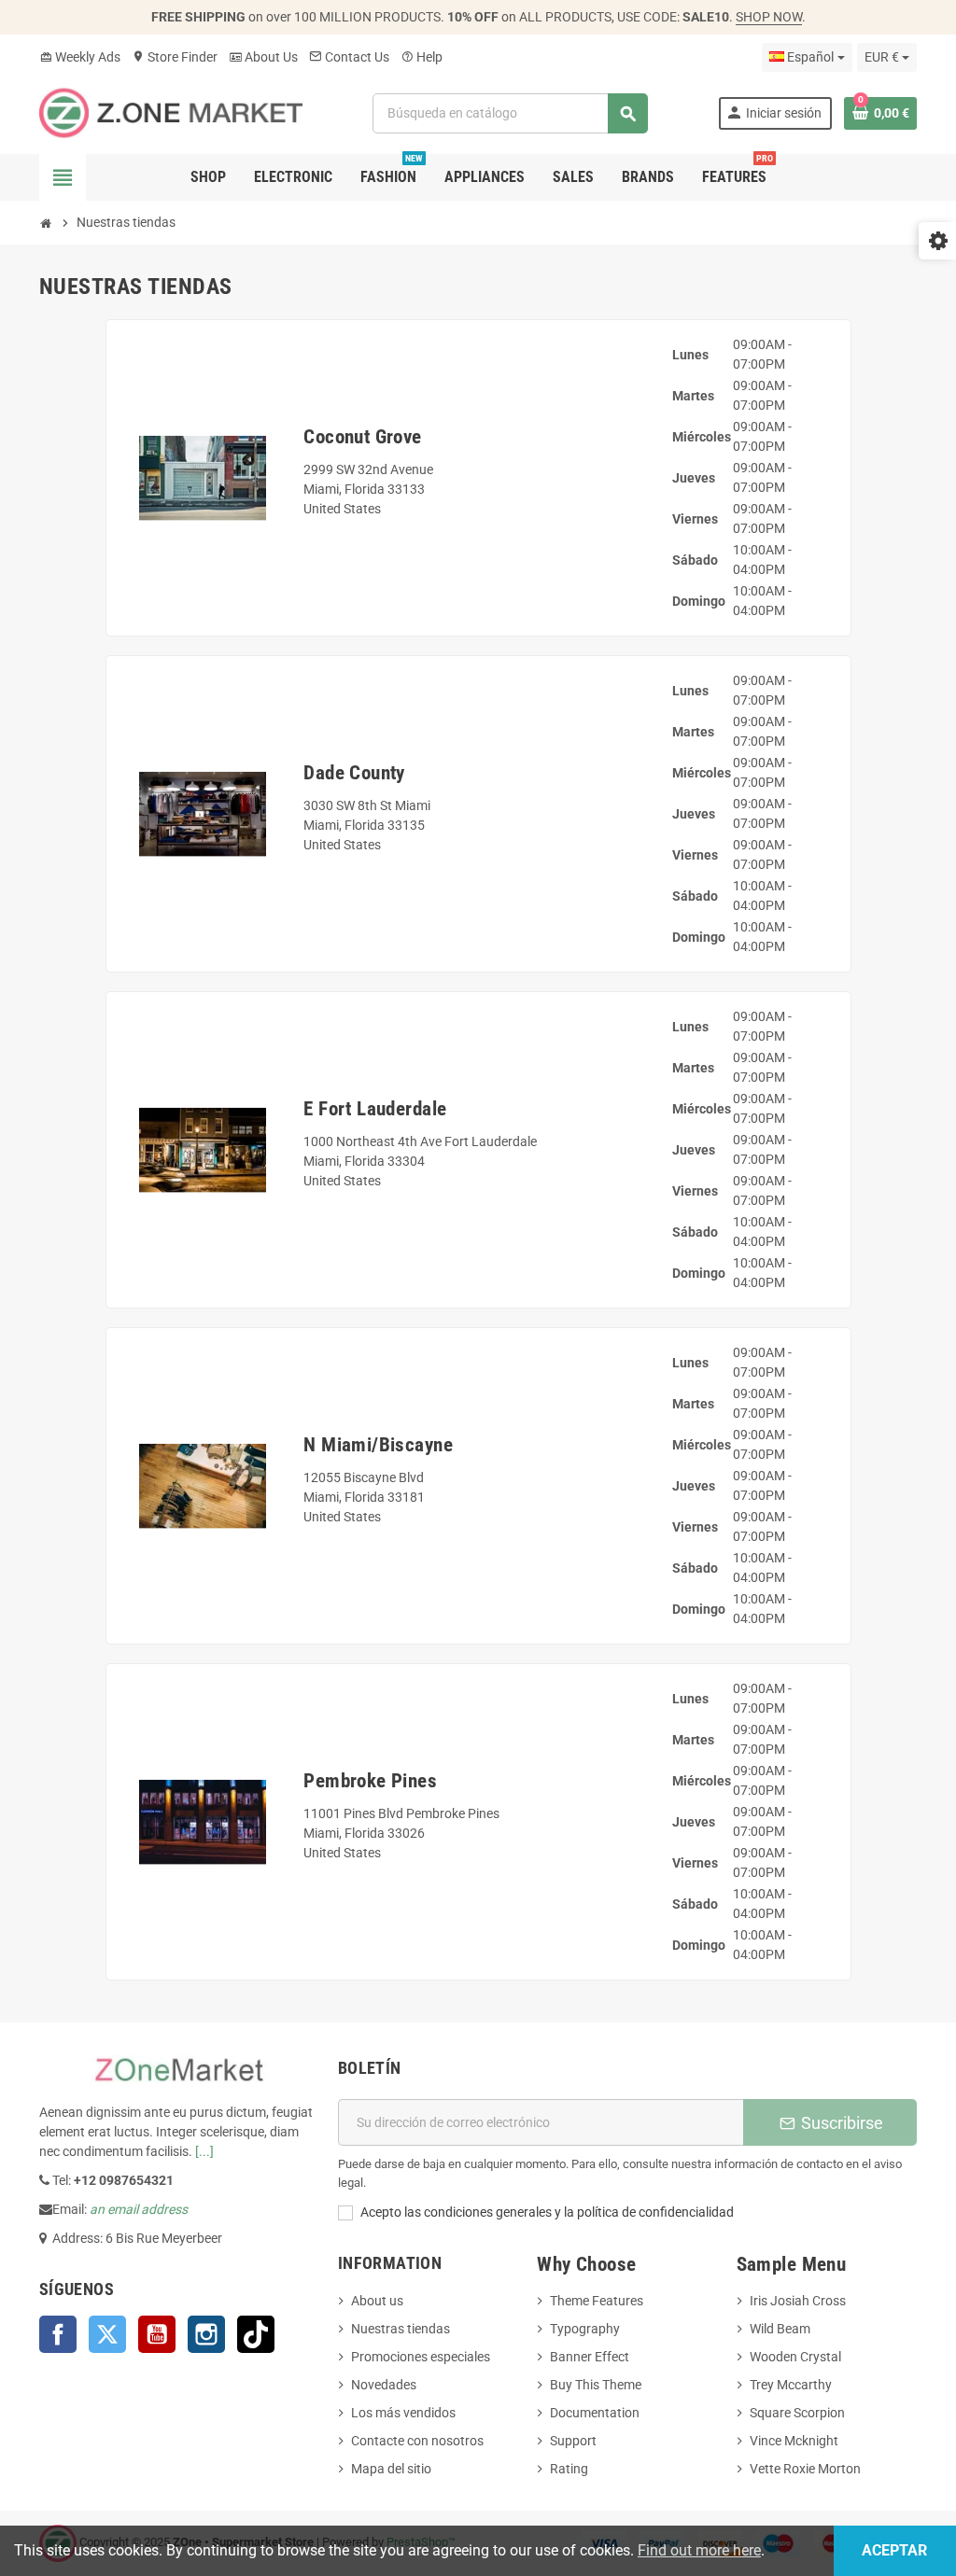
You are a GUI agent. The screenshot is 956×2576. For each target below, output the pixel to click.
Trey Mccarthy (791, 2385)
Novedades (384, 2385)
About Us (263, 57)
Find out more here (699, 2550)
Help (422, 57)
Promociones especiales (421, 2357)
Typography (585, 2329)
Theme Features (597, 2301)
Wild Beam (780, 2329)
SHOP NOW (769, 17)
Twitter (107, 2334)
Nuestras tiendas (401, 2329)
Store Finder (175, 57)
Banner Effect (590, 2357)
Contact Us (349, 57)
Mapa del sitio (391, 2469)
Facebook (58, 2334)
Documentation (595, 2413)
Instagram (206, 2334)
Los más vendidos (403, 2413)
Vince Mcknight (794, 2441)
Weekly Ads (80, 57)
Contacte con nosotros (417, 2441)
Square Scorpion (797, 2413)
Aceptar (894, 2550)
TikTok (256, 2334)
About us (377, 2301)
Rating (569, 2469)
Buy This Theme (596, 2385)
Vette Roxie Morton (805, 2469)
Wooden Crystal (795, 2357)
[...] (204, 2151)
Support (573, 2441)
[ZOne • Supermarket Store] (171, 112)
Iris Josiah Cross (798, 2301)
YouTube (157, 2334)
